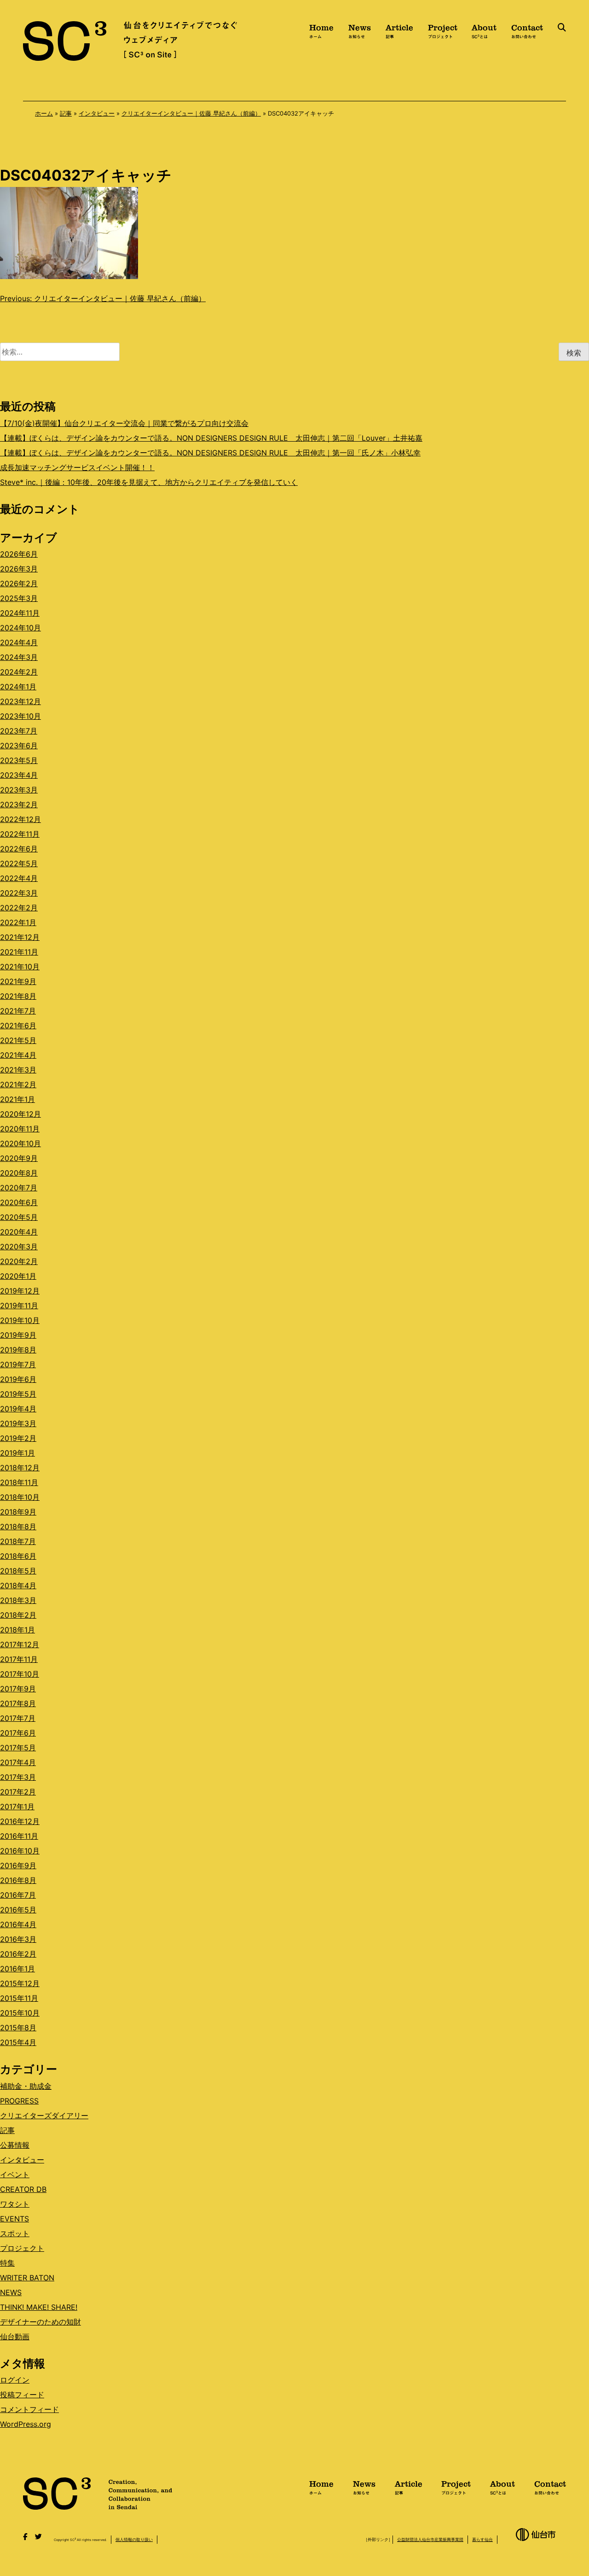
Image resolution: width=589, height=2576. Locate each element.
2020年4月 (19, 1232)
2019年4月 (18, 1409)
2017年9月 (18, 1689)
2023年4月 (19, 775)
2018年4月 (18, 1585)
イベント (15, 2174)
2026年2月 (19, 583)
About (484, 30)
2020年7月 (19, 1188)
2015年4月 (18, 2042)
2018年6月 (18, 1556)
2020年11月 (20, 1129)
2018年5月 (18, 1571)
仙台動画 (15, 2337)
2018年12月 (20, 1468)
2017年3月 (18, 1777)
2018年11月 (19, 1482)
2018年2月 (18, 1615)
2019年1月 (17, 1453)
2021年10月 (20, 967)
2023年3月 (19, 790)
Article (399, 30)
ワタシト (15, 2204)
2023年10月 (20, 716)
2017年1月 (17, 1807)
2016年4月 (18, 1924)
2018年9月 (18, 1512)
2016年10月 (20, 1851)
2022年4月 (19, 878)
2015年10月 (20, 2013)
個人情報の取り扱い (134, 2539)
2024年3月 (19, 657)
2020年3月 (19, 1247)
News (360, 30)
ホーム (44, 113)
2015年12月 (20, 1983)
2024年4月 (19, 642)
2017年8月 (18, 1703)
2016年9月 (18, 1865)
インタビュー (97, 113)
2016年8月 (18, 1880)
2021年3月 (18, 1070)
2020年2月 (19, 1261)
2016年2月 (18, 1954)
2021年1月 (17, 1099)
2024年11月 (20, 613)
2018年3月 (18, 1600)
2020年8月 (19, 1173)
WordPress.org (26, 2424)
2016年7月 (18, 1895)
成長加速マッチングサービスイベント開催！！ (77, 467)
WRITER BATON (27, 2278)
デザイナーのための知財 (40, 2322)
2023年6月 (19, 746)
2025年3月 (19, 598)
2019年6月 (18, 1379)
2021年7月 (18, 1011)
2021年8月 (18, 996)
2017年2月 (18, 1792)
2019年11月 (19, 1305)
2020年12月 (20, 1114)
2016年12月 (20, 1821)
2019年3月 (18, 1423)
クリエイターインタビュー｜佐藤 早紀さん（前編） (191, 113)
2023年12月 (20, 701)
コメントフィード (29, 2409)
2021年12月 (20, 937)
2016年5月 (18, 1910)
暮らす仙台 (482, 2539)
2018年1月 (17, 1630)
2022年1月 (18, 922)
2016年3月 (18, 1939)
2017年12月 (20, 1644)
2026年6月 (19, 554)
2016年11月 (19, 1836)
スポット (15, 2233)
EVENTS (14, 2219)
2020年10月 (20, 1143)
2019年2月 (18, 1438)
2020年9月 (19, 1158)
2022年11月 (20, 834)
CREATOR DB (23, 2189)
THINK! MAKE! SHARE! (39, 2307)
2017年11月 (19, 1659)
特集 (7, 2263)
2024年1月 (18, 687)
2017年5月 (18, 1748)
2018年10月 (20, 1497)
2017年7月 (18, 1718)
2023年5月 (19, 760)
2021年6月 (18, 1026)
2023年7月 (19, 731)
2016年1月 (17, 1969)
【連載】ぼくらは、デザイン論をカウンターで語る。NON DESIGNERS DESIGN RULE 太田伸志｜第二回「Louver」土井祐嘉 (211, 438)
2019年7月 (18, 1364)
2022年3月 (19, 893)
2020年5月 (19, 1217)
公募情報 (15, 2145)
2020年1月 (18, 1276)
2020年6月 (19, 1202)
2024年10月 (20, 628)
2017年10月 (20, 1674)
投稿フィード (22, 2395)
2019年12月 (20, 1291)
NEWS (11, 2292)
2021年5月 (18, 1040)
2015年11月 (19, 1998)
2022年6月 (19, 849)
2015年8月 (18, 2028)
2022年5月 (19, 863)
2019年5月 (18, 1394)
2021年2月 (18, 1084)
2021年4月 (18, 1055)
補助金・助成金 (26, 2086)
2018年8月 (18, 1527)
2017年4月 (18, 1762)
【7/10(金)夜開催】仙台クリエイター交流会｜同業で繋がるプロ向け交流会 (124, 423)
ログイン (15, 2380)
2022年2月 (19, 908)
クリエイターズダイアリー (44, 2116)
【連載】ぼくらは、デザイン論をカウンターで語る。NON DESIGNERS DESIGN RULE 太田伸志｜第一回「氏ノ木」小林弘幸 (210, 453)
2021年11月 (19, 952)
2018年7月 (18, 1541)
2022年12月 (20, 819)
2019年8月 (18, 1350)
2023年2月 (19, 804)
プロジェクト (22, 2248)
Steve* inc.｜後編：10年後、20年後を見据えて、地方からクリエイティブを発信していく (149, 482)
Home (321, 30)
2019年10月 (20, 1320)
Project (443, 30)
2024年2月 (19, 672)
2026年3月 (19, 569)
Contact (527, 30)
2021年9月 (18, 981)
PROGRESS (19, 2101)
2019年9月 (18, 1335)
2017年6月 (18, 1733)
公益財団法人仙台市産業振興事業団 (430, 2539)
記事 (66, 113)
